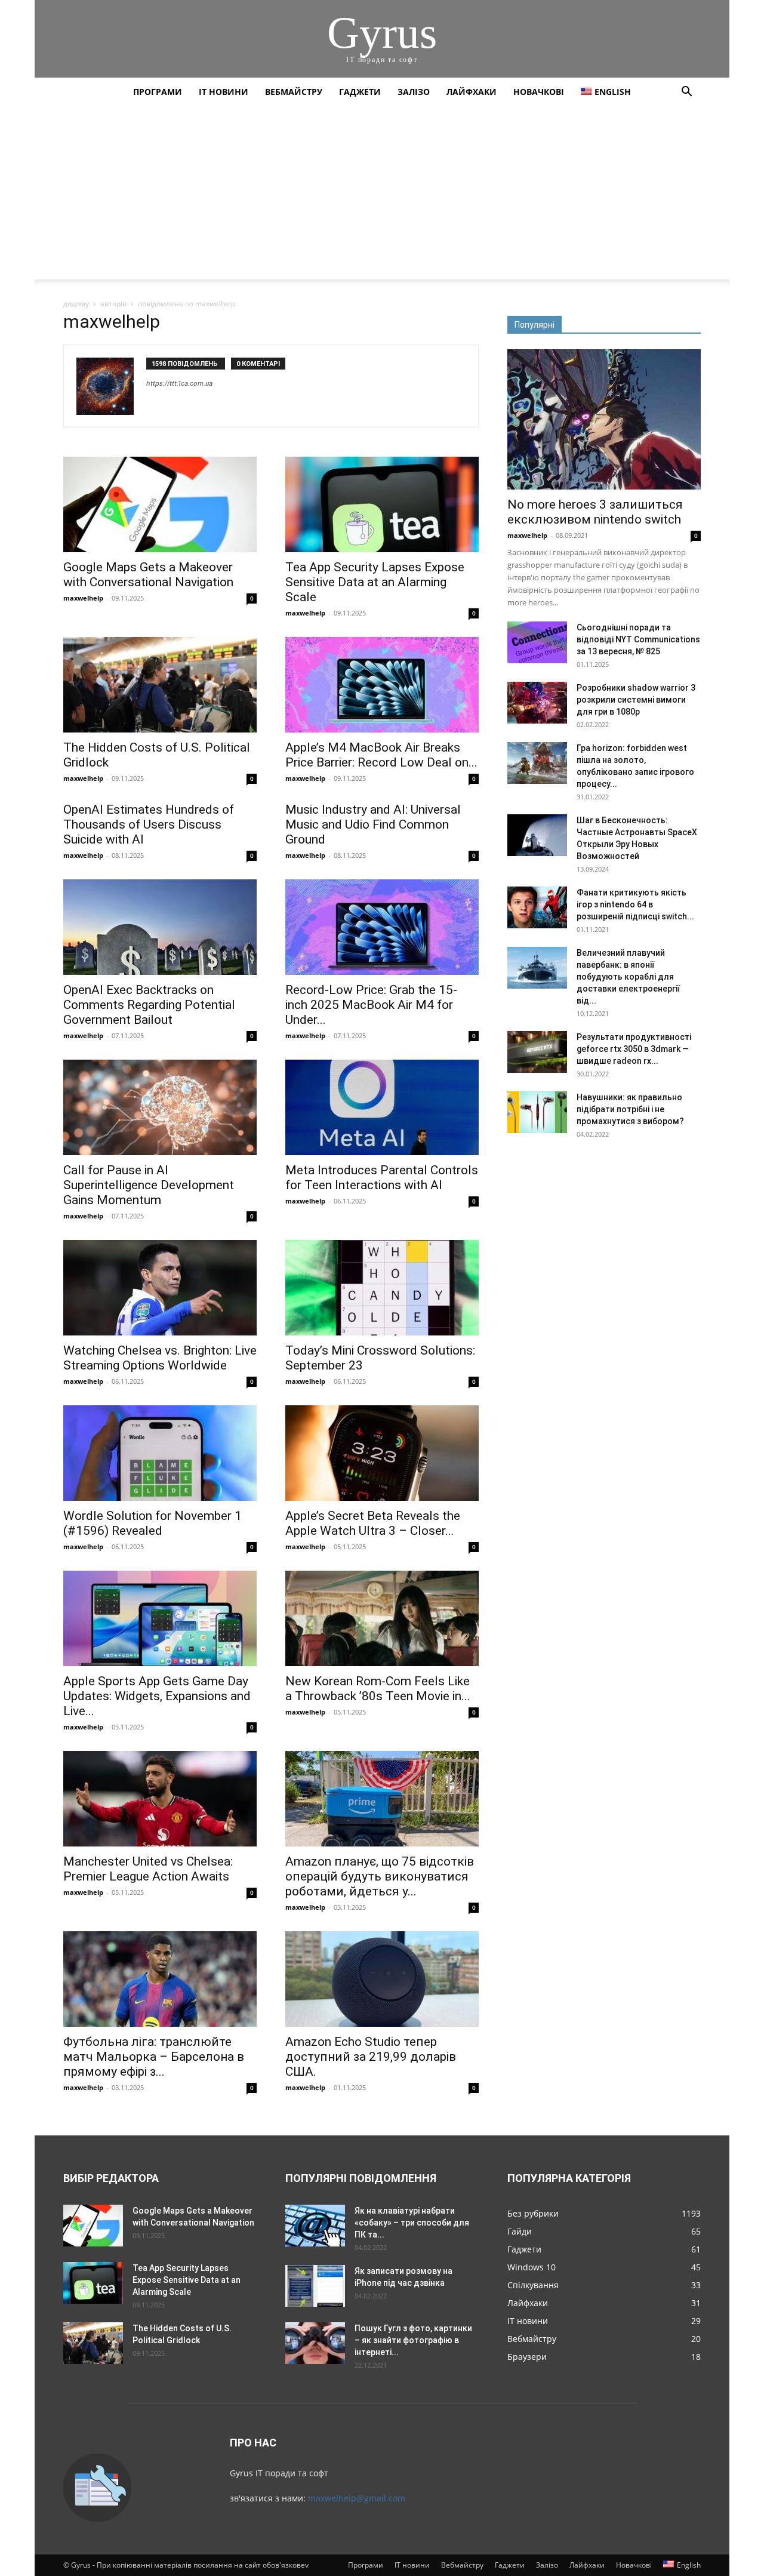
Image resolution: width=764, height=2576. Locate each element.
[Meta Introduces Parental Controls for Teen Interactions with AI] (382, 1107)
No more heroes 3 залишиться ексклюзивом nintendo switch (595, 512)
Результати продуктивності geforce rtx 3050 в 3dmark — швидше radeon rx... (634, 1049)
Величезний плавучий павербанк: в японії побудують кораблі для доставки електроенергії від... (628, 977)
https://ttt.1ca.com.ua (179, 383)
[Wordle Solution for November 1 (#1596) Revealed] (160, 1453)
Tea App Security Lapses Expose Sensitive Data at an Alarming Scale (375, 582)
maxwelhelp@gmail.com (357, 2498)
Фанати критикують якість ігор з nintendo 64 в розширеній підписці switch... (635, 904)
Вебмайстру (294, 92)
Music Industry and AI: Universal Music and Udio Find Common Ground (373, 824)
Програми (158, 92)
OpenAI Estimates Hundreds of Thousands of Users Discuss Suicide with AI (149, 824)
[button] (686, 93)
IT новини (224, 92)
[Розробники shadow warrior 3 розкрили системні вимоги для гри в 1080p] (537, 703)
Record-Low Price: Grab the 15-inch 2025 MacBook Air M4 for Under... (371, 1005)
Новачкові (539, 92)
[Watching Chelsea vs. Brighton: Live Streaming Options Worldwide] (160, 1288)
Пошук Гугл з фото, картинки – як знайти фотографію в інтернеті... (413, 2340)
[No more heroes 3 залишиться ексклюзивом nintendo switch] (604, 419)
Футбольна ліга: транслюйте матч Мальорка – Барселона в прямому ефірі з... (154, 2057)
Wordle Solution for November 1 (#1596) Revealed (153, 1523)
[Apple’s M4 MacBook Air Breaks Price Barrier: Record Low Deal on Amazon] (382, 685)
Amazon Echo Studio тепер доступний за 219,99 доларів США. (371, 2057)
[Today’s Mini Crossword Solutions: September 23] (382, 1288)
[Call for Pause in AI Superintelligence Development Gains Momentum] (160, 1107)
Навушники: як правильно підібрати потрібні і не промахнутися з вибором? (630, 1109)
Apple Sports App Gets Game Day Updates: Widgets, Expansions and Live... (157, 1696)
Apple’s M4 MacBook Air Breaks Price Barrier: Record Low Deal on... (381, 755)
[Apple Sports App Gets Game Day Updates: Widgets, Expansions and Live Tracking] (160, 1618)
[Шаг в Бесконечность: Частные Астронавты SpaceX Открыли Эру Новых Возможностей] (537, 835)
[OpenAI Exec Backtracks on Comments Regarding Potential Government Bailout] (160, 927)
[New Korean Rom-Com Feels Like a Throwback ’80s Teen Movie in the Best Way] (382, 1618)
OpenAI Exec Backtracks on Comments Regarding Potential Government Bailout (149, 1005)
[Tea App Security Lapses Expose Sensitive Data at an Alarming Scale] (382, 504)
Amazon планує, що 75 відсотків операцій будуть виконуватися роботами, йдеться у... (380, 1876)
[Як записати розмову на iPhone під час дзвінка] (315, 2286)
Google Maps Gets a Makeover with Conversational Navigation (148, 575)
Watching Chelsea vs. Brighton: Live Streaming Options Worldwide (160, 1358)
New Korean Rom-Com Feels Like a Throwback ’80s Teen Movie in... (378, 1689)
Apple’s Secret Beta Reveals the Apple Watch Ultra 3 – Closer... (373, 1523)
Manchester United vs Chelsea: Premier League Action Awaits (148, 1869)
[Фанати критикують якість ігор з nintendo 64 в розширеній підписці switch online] (537, 907)
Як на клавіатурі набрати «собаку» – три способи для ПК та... (412, 2223)
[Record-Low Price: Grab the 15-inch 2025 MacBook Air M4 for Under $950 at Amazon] (382, 927)
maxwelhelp (83, 598)
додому (76, 304)
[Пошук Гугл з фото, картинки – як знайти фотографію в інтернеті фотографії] (315, 2343)
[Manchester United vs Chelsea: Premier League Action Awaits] (160, 1799)
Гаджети (360, 92)
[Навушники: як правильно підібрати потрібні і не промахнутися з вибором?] (537, 1112)
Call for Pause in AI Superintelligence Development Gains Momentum (149, 1185)
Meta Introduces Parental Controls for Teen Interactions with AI (382, 1178)
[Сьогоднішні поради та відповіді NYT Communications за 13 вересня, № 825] (537, 642)
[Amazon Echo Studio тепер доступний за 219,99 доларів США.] (382, 1979)
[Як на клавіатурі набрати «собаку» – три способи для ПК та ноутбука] (315, 2226)
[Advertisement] (382, 196)
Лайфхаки (472, 92)
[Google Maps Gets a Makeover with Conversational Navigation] (160, 504)
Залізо (414, 92)
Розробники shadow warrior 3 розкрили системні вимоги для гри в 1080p (636, 700)
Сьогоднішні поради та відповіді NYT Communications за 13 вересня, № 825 (638, 639)
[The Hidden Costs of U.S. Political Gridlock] (160, 685)
